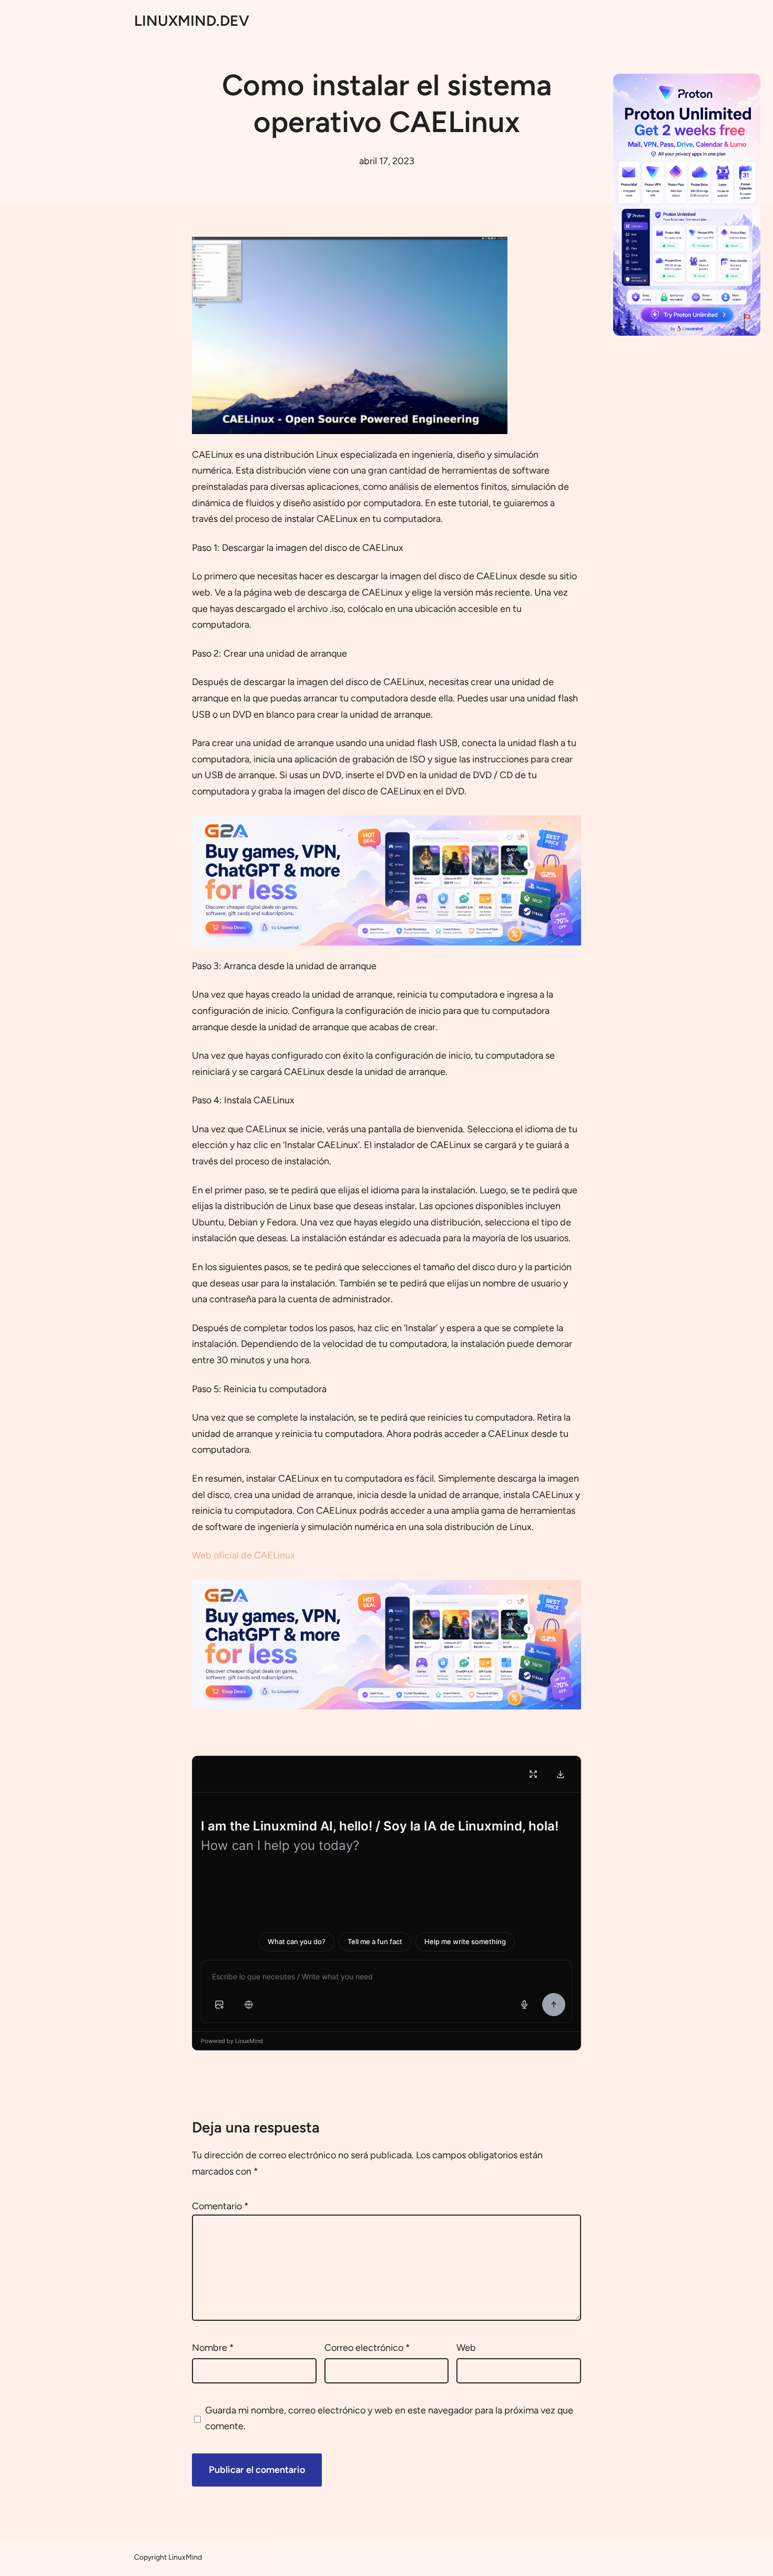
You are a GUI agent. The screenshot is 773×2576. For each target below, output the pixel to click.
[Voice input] (524, 2005)
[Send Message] (554, 2005)
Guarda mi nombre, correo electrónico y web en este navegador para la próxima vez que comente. (389, 2418)
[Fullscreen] (533, 1774)
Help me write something (465, 1941)
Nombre (213, 2348)
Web (466, 2348)
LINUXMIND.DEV (192, 21)
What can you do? (297, 1941)
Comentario (220, 2206)
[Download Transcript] (561, 1774)
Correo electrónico (367, 2348)
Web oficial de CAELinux (243, 1555)
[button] (219, 2005)
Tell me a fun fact (375, 1941)
